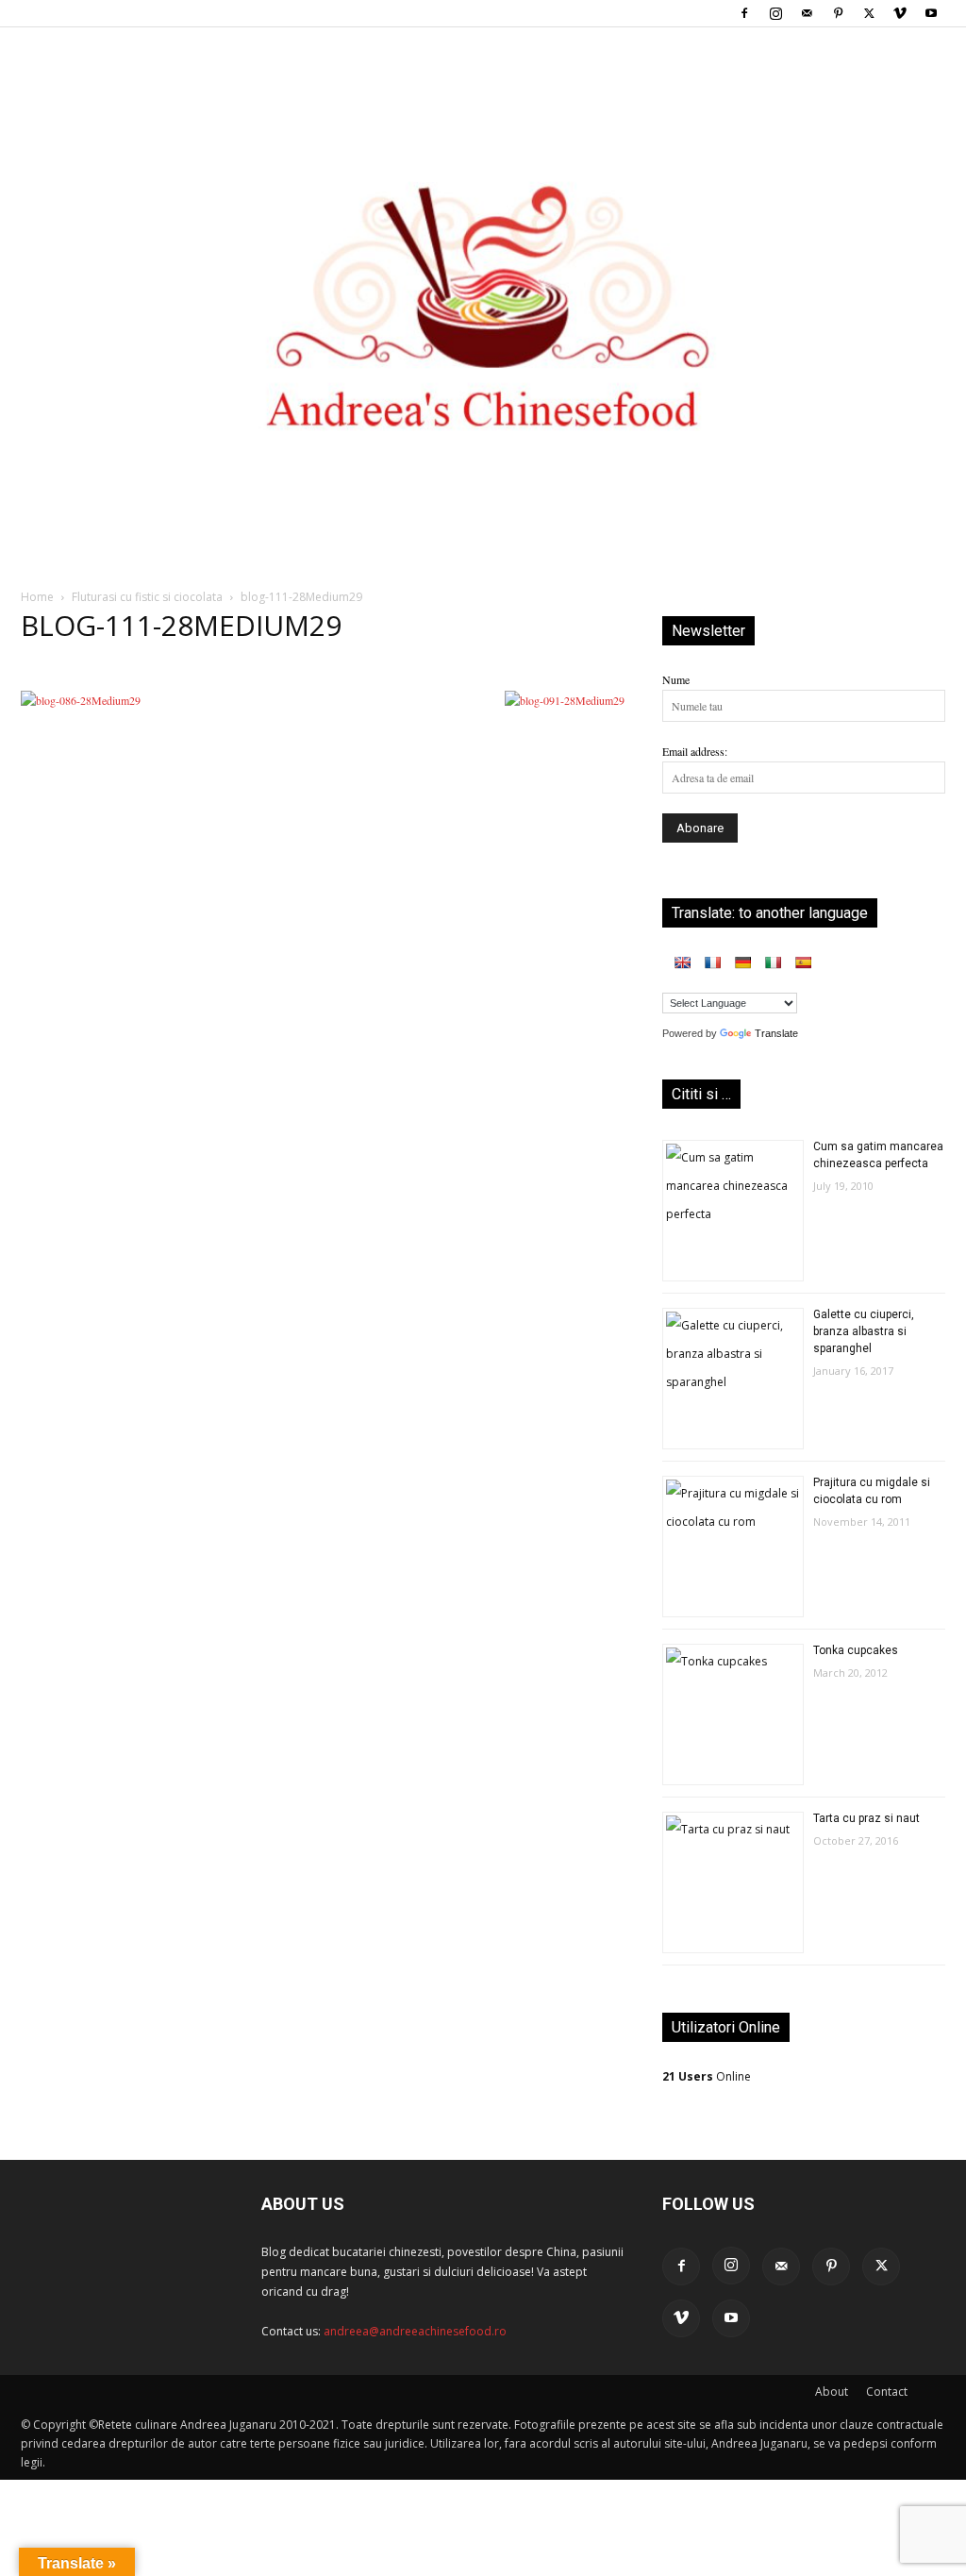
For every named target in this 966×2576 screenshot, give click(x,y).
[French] (712, 962)
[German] (742, 962)
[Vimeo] (900, 13)
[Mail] (807, 13)
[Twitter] (869, 13)
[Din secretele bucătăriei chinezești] (483, 275)
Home (37, 597)
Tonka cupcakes (856, 1650)
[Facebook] (744, 13)
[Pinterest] (838, 13)
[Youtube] (931, 13)
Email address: (695, 751)
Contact (887, 2392)
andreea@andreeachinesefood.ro (415, 2331)
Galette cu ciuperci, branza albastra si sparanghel (864, 1331)
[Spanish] (803, 962)
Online (707, 2076)
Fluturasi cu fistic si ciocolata (147, 597)
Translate (776, 1033)
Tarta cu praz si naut (866, 1818)
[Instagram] (775, 13)
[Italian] (773, 962)
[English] (682, 962)
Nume (676, 679)
